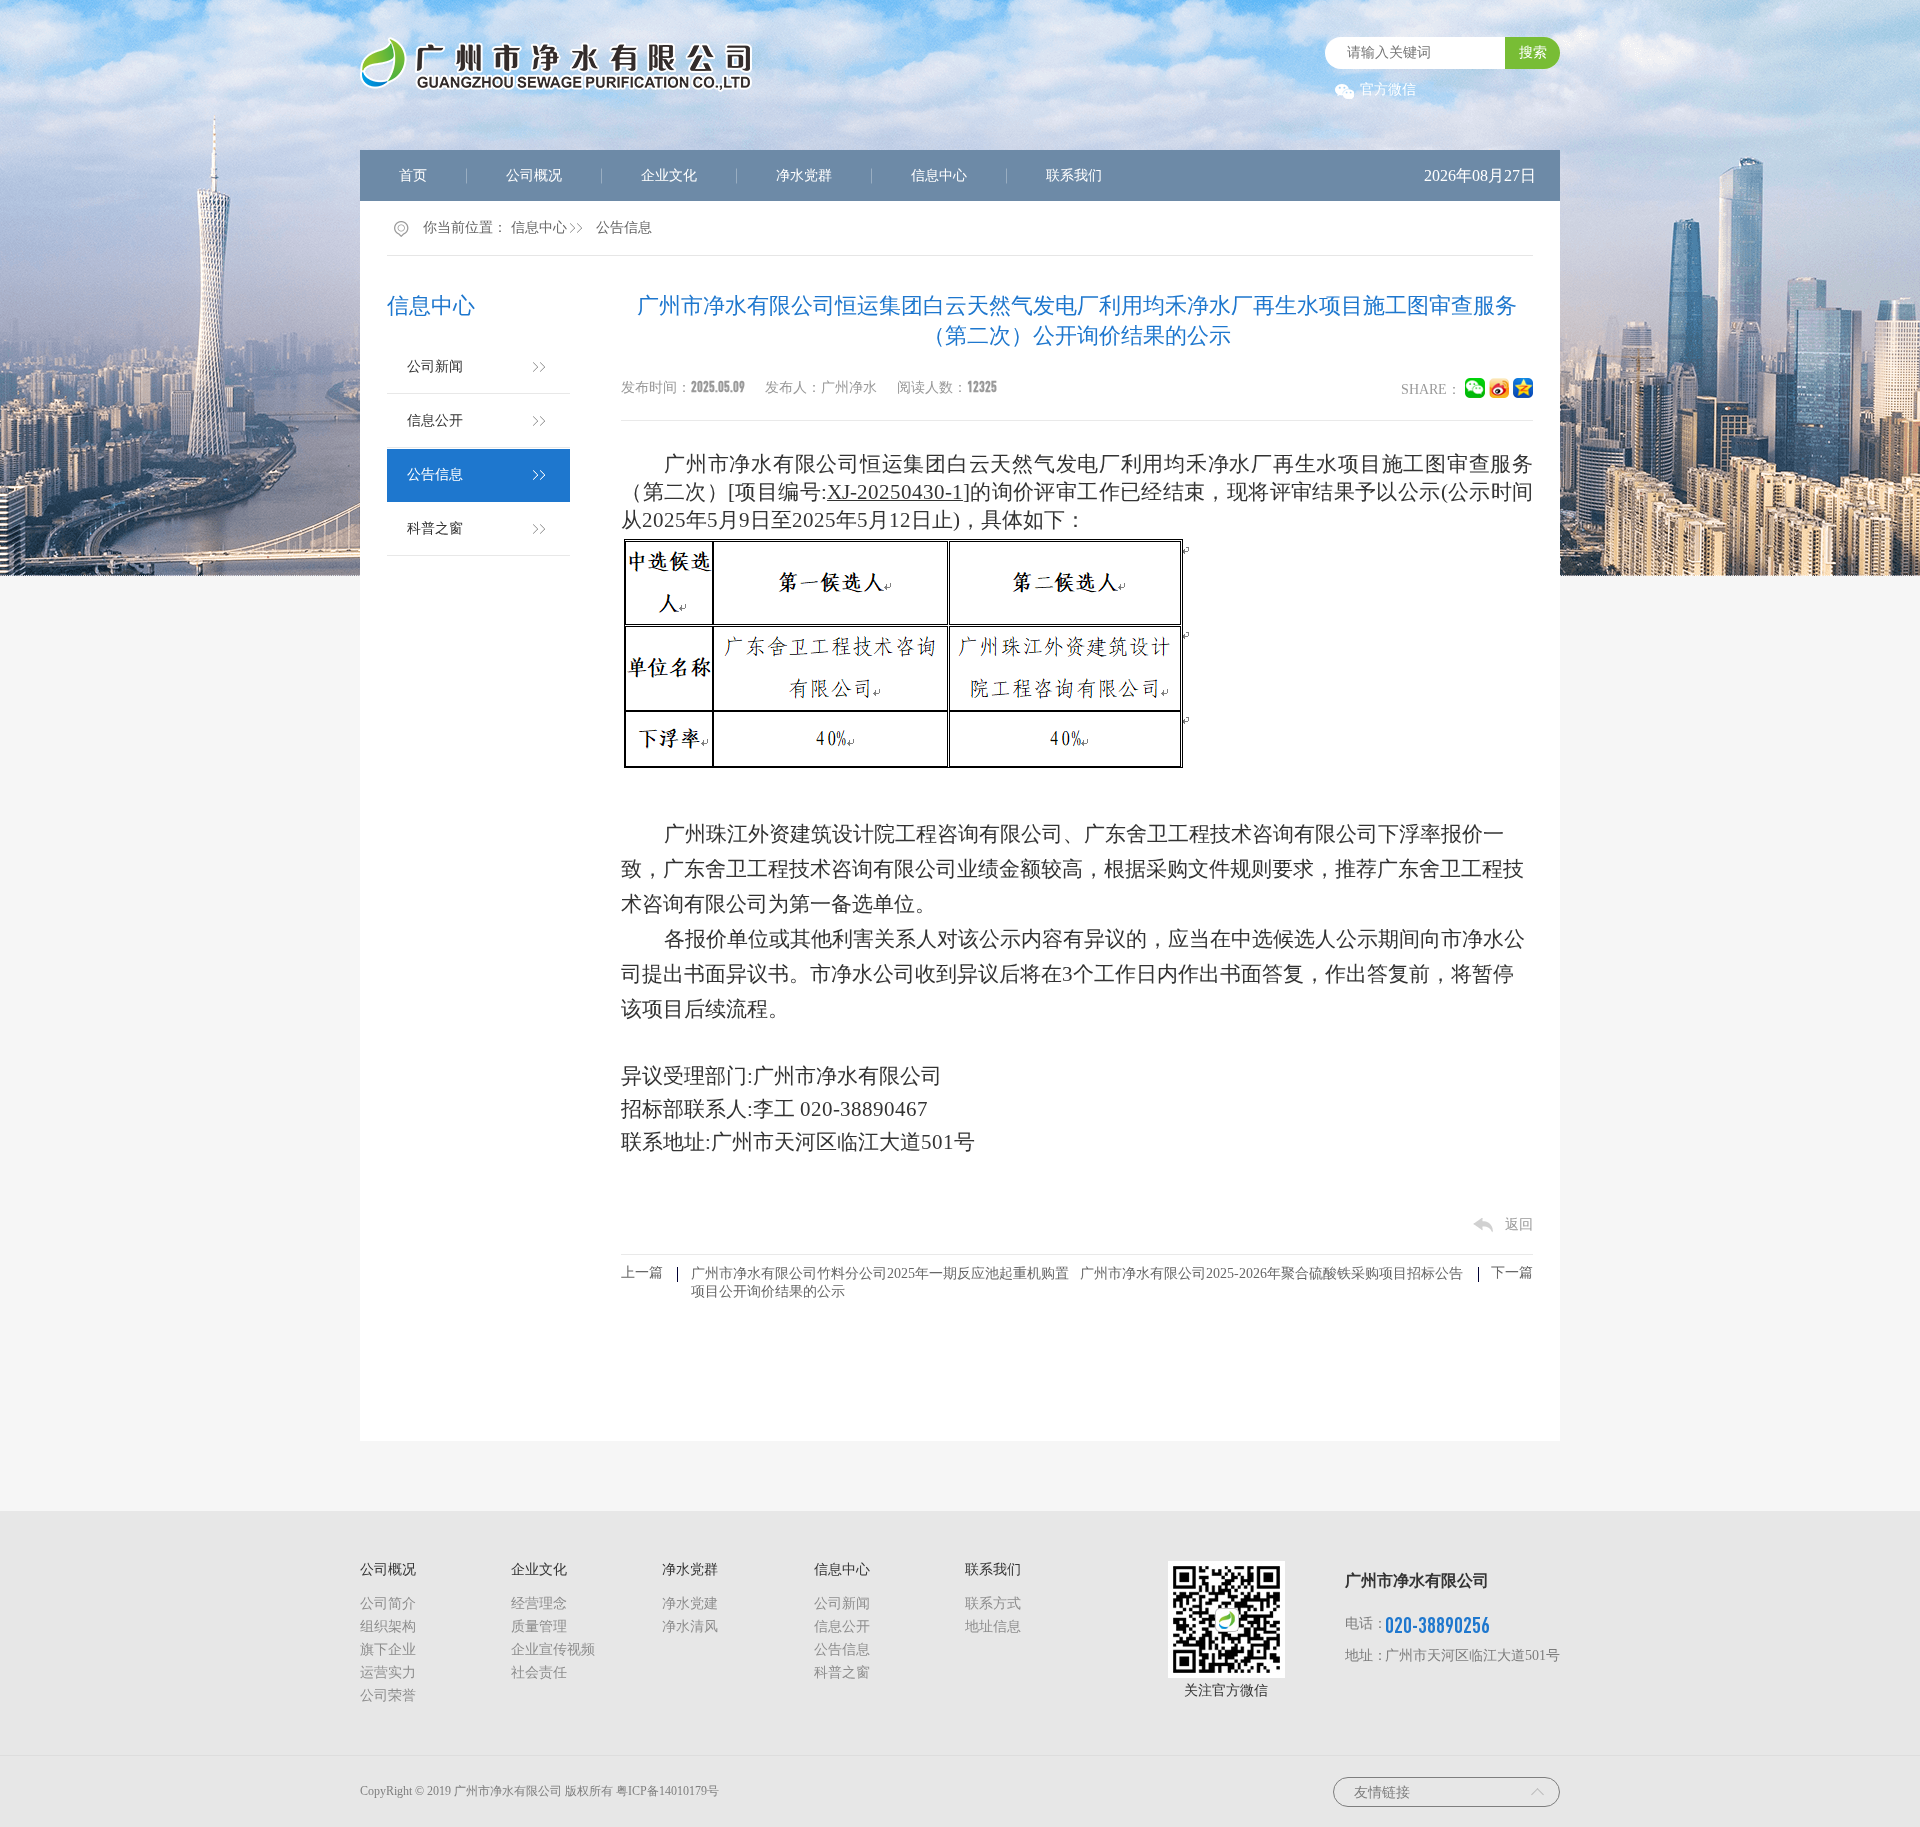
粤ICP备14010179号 (667, 1791)
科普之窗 (435, 528)
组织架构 (388, 1626)
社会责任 (539, 1672)
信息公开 (435, 420)
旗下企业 (388, 1649)
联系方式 (993, 1603)
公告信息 (624, 227)
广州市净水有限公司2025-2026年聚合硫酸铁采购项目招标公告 (1271, 1273)
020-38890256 (1437, 1624)
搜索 (1533, 52)
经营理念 (539, 1603)
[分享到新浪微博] (1499, 393)
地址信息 (993, 1626)
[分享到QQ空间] (1523, 393)
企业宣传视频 (553, 1649)
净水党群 (804, 175)
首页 (413, 175)
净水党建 (690, 1603)
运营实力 (388, 1672)
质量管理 (539, 1626)
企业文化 (669, 175)
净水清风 (690, 1626)
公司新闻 (435, 366)
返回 (1519, 1224)
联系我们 (1074, 175)
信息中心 (939, 175)
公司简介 (388, 1603)
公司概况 (534, 175)
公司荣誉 (388, 1695)
